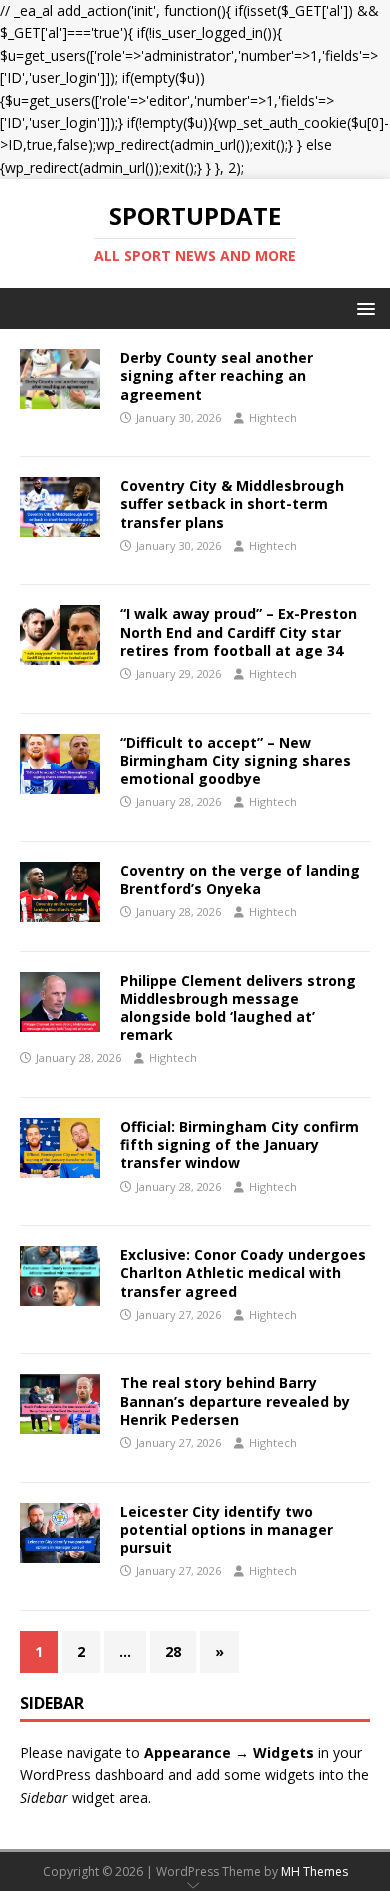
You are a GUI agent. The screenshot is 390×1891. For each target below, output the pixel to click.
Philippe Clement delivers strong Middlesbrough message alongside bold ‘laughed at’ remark (238, 1008)
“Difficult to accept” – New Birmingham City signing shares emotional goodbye (235, 760)
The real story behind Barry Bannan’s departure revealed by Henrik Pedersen (235, 1400)
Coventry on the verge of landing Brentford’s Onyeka (240, 879)
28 (173, 1651)
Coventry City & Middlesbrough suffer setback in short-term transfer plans (232, 503)
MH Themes (314, 1871)
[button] (362, 307)
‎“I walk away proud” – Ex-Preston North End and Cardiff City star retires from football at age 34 (238, 631)
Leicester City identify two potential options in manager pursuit (226, 1529)
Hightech (273, 417)
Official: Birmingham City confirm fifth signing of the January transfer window (239, 1144)
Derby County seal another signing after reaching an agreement (216, 375)
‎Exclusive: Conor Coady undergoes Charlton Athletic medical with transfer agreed (243, 1272)
